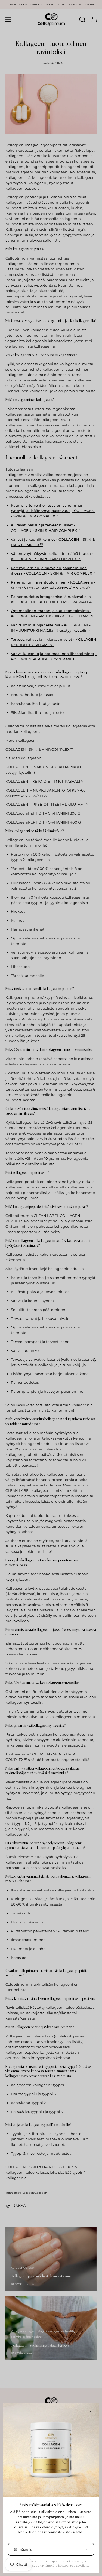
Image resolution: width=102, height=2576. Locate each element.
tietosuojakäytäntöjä (40, 2566)
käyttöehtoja (67, 2566)
